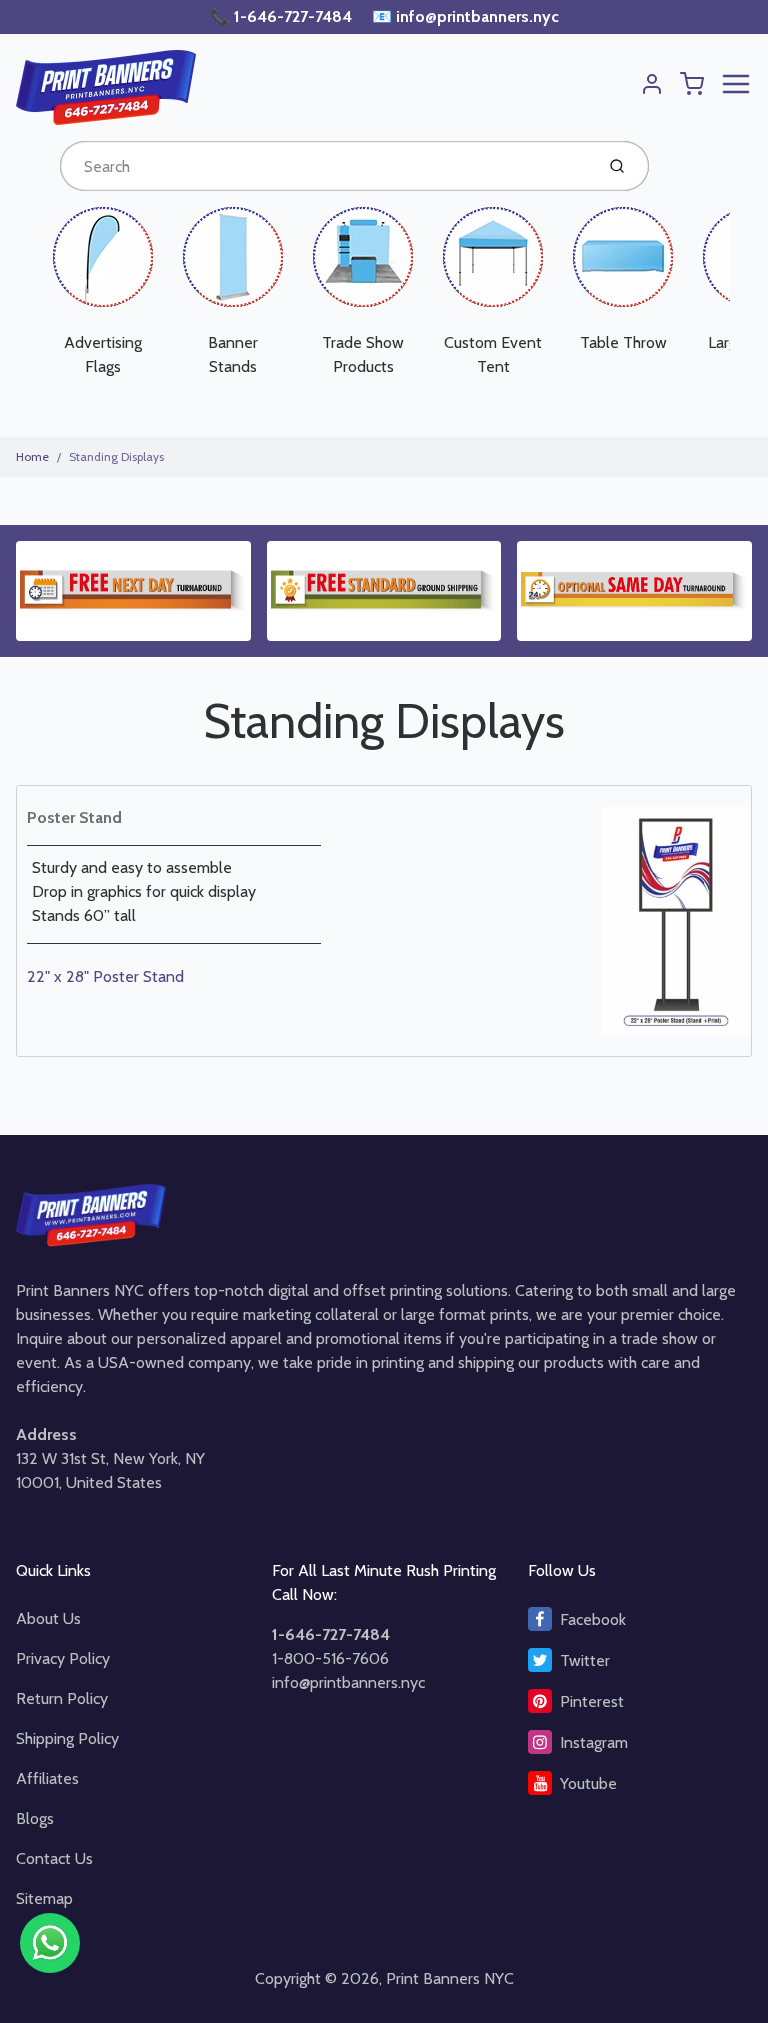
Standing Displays (116, 456)
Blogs (35, 1818)
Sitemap (44, 1898)
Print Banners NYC (450, 1978)
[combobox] (325, 166)
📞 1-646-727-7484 (283, 16)
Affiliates (47, 1778)
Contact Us (54, 1858)
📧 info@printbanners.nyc (465, 16)
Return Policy (62, 1698)
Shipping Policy (67, 1738)
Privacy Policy (63, 1658)
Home (32, 456)
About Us (48, 1618)
